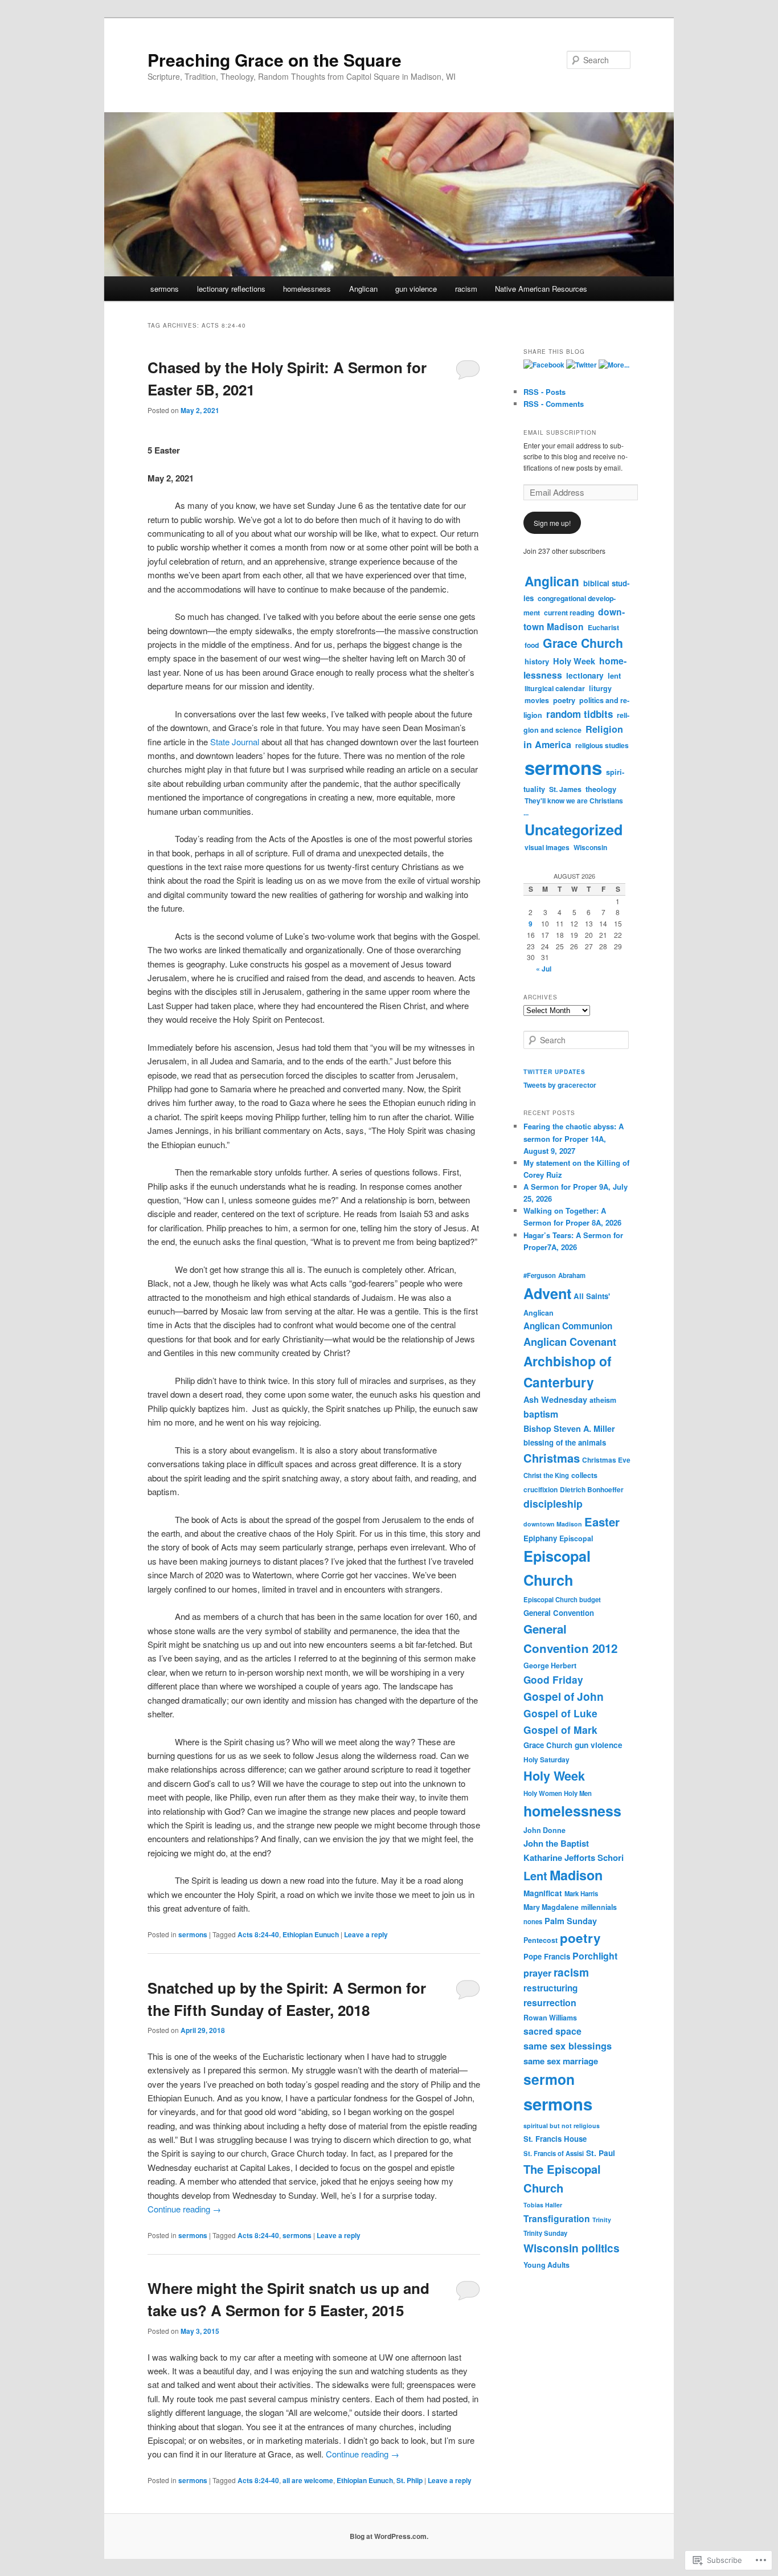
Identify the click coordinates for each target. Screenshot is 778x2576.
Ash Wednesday (555, 1399)
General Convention (559, 1613)
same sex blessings (568, 2046)
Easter (602, 1522)
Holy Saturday (546, 1759)
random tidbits (580, 714)
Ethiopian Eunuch (311, 1934)
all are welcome (308, 2480)
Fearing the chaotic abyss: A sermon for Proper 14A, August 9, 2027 (574, 1138)
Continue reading (184, 2209)
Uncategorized (574, 830)
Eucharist (603, 627)
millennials (599, 1907)
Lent (535, 1875)
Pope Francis (547, 1956)
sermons (165, 289)
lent (614, 675)
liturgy (600, 688)
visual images (547, 847)
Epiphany (540, 1538)
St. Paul (601, 2153)
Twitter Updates (554, 1072)
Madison (576, 1875)
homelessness (307, 289)
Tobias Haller (543, 2205)
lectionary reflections (231, 289)
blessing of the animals (565, 1442)
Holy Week (574, 661)
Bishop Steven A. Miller (569, 1428)
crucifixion (540, 1489)
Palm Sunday (571, 1921)
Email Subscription (560, 432)
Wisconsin (590, 847)
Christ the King (546, 1475)
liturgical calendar (555, 688)
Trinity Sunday (545, 2233)
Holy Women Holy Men (558, 1793)
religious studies (602, 745)
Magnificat (543, 1893)
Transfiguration (557, 2218)
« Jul (544, 969)
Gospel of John (564, 1696)
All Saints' (592, 1296)
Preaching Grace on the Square (275, 60)
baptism (541, 1414)
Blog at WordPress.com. (389, 2536)
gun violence (416, 289)
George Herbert (550, 1665)
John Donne (544, 1830)
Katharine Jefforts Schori (574, 1858)
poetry (564, 700)
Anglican (363, 289)
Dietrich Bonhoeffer (592, 1489)
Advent (547, 1293)
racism (466, 289)
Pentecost (540, 1940)
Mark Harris (581, 1893)
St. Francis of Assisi (554, 2153)
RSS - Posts (544, 392)
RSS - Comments (554, 404)
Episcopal (576, 1538)
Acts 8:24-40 (258, 1934)
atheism (603, 1400)
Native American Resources (541, 289)
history (537, 661)
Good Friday (553, 1680)
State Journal (235, 742)
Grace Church (583, 643)
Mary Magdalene (551, 1907)
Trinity (602, 2220)
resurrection (550, 2003)
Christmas (552, 1458)
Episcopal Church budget (562, 1599)
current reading (569, 613)
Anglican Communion (568, 1326)
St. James (565, 789)
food (532, 645)
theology (601, 789)
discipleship (553, 1503)
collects (584, 1475)
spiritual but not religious (562, 2126)
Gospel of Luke (560, 1713)
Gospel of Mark (560, 1730)
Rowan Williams (550, 2018)
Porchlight (595, 1956)
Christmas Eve (606, 1460)
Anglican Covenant (570, 1342)
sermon (549, 2079)
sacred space (552, 2031)
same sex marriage (561, 2061)
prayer (537, 1973)
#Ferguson (540, 1275)
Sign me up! (552, 523)
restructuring (550, 1988)
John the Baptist (556, 1843)
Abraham (572, 1275)
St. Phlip (410, 2480)
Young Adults (546, 2265)
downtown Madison (574, 619)
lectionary (585, 675)
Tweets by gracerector (560, 1085)
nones (533, 1921)
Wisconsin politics (572, 2248)
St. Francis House (555, 2139)
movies (537, 700)
